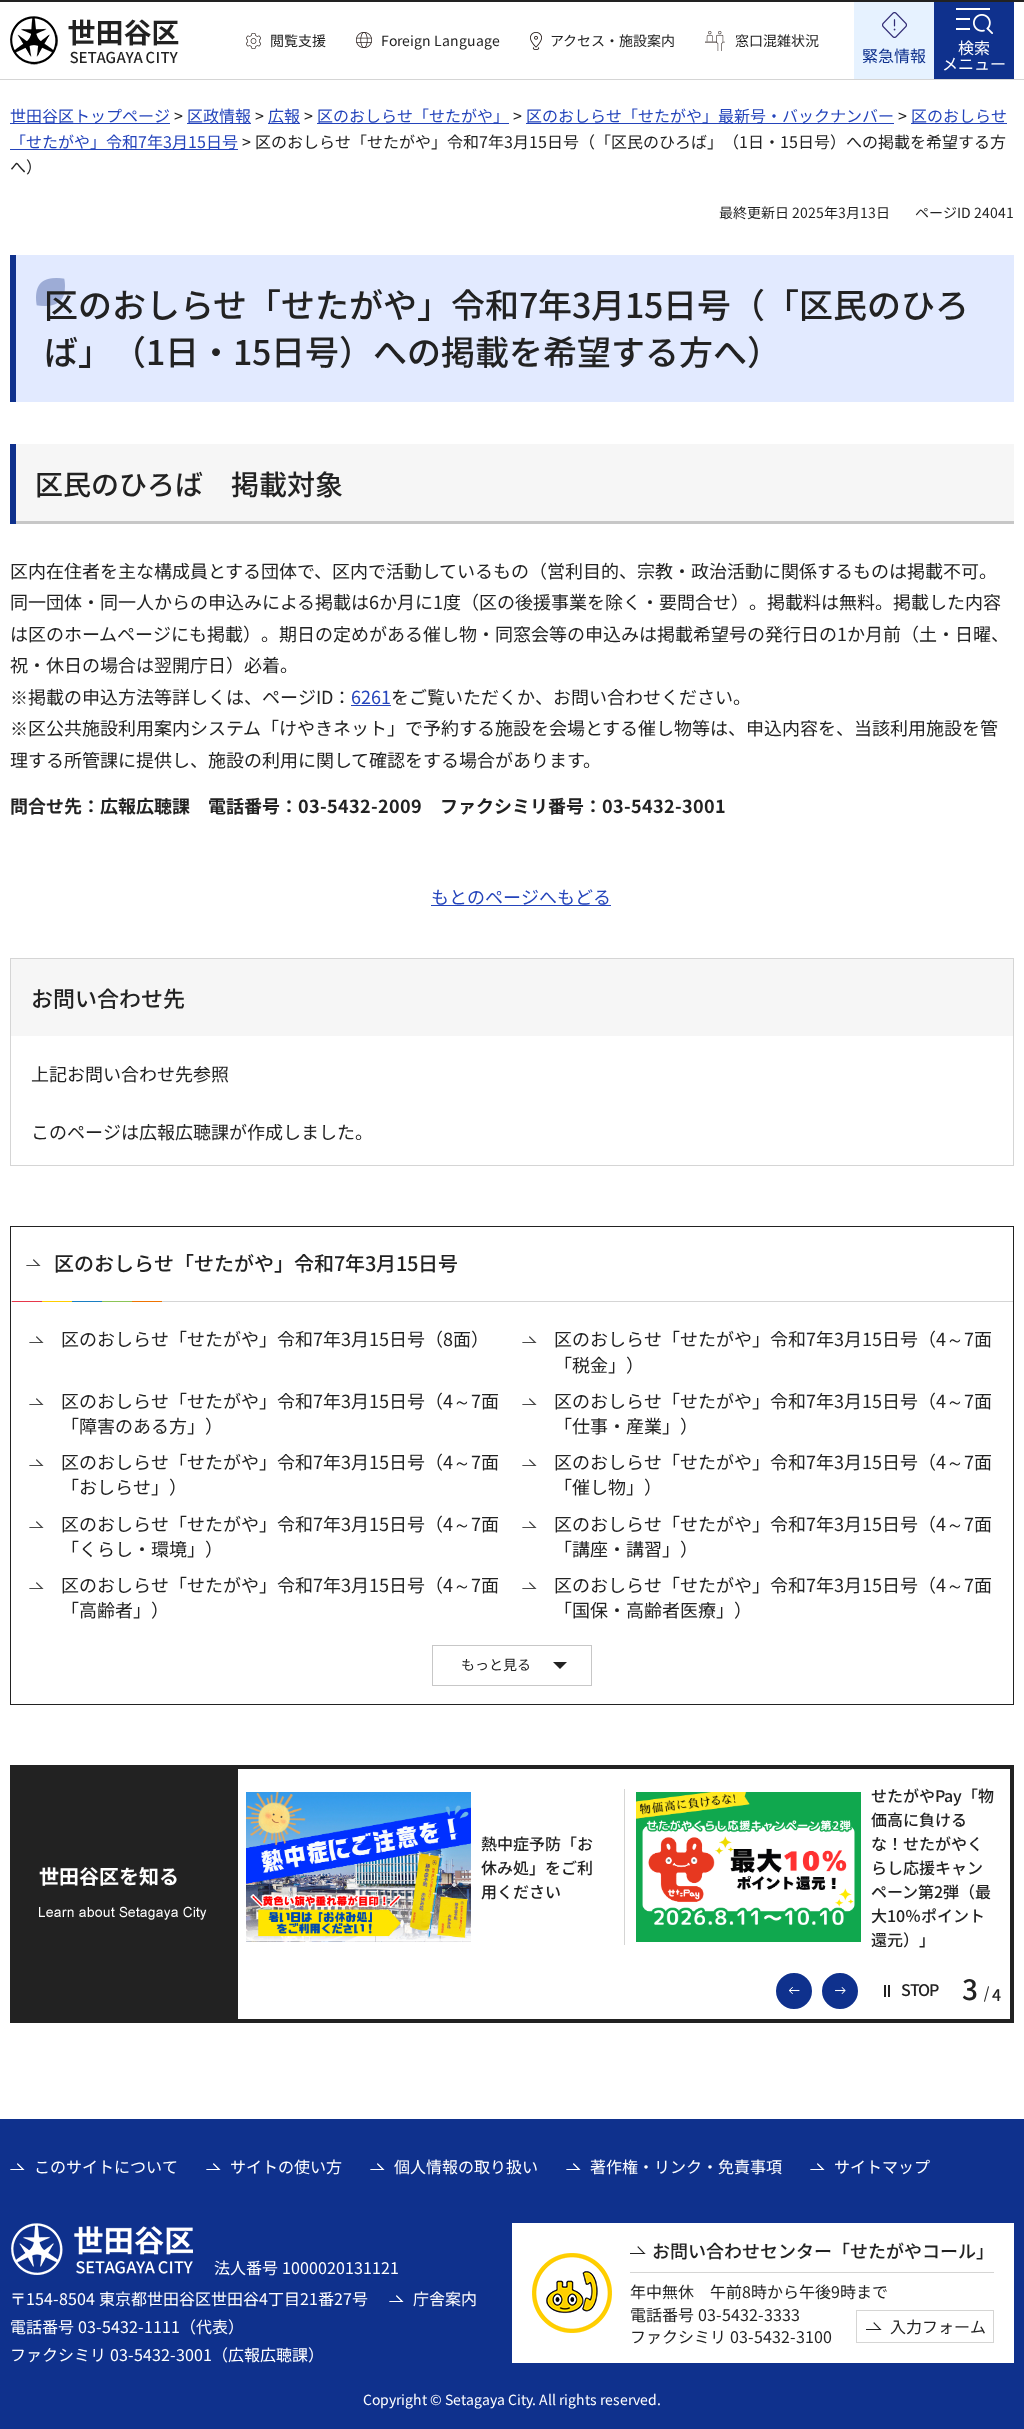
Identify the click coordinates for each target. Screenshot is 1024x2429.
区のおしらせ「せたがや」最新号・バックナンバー (710, 115)
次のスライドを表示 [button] (857, 1989)
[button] (286, 41)
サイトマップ (882, 2166)
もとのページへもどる (521, 896)
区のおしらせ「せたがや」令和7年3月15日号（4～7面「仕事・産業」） (773, 1413)
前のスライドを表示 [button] (811, 1989)
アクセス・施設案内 (612, 40)
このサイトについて (106, 2166)
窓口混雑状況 (777, 40)
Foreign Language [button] (440, 40)
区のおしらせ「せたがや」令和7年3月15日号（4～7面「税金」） (773, 1351)
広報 (284, 115)
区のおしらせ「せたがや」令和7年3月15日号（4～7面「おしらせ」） (280, 1474)
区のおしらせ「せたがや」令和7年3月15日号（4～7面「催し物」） (773, 1474)
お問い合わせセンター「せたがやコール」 (823, 2250)
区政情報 (219, 115)
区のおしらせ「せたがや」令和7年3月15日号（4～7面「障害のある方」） (280, 1413)
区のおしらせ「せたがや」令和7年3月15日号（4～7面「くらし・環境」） (280, 1536)
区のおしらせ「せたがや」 (413, 115)
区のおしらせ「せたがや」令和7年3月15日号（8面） (275, 1338)
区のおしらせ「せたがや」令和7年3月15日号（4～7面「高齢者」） (280, 1597)
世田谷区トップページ (90, 115)
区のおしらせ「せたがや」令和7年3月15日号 (256, 1262)
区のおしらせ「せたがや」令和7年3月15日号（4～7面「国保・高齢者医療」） (773, 1597)
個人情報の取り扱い (466, 2166)
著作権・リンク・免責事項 (686, 2166)
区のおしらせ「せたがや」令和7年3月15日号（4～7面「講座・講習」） (773, 1536)
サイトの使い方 (286, 2166)
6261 (371, 696)
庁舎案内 (445, 2298)
